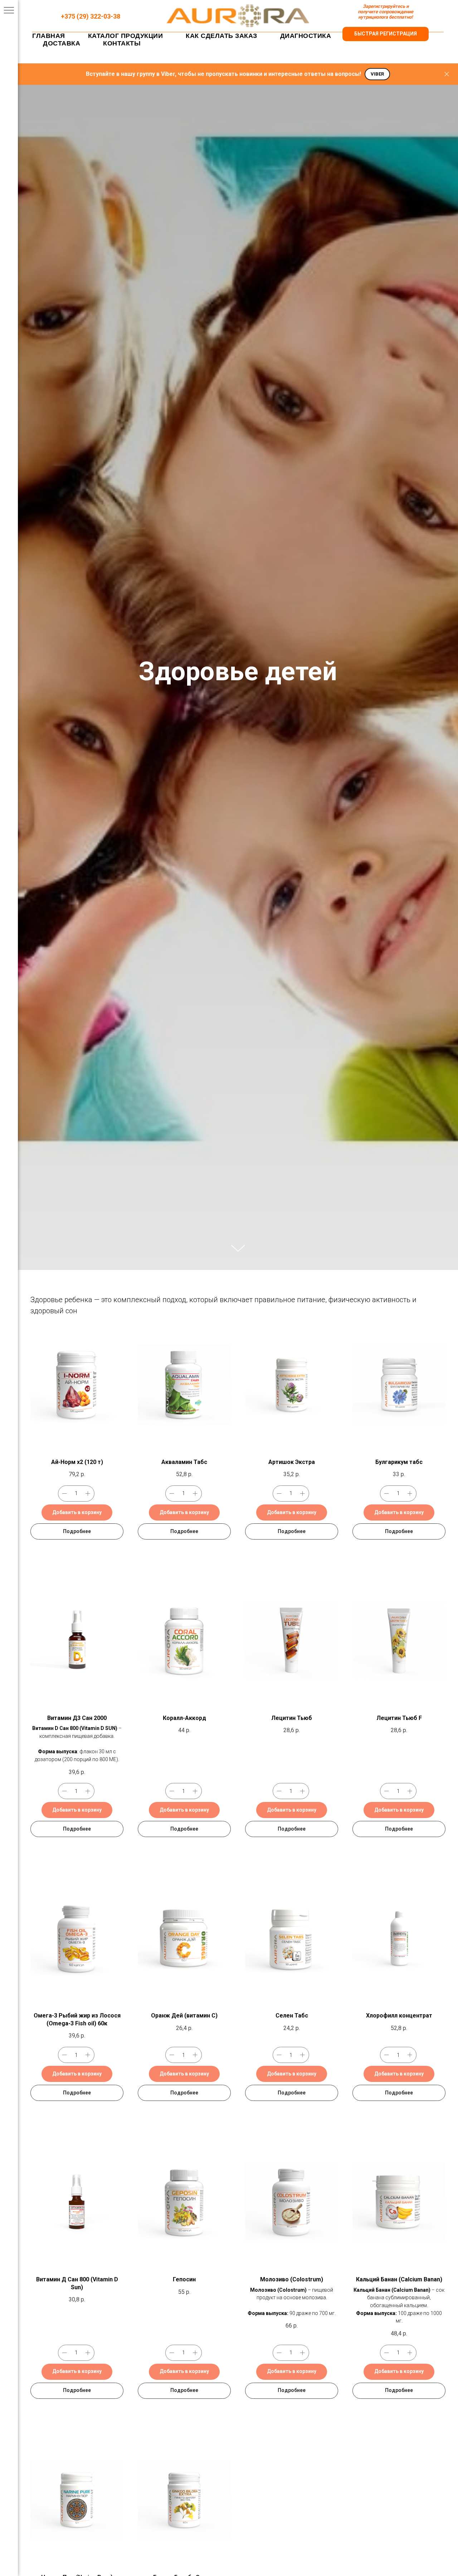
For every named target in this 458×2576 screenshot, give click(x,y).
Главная (49, 36)
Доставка (62, 43)
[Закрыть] (447, 74)
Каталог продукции (126, 36)
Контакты (122, 43)
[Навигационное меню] (9, 11)
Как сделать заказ (221, 36)
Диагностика (306, 36)
